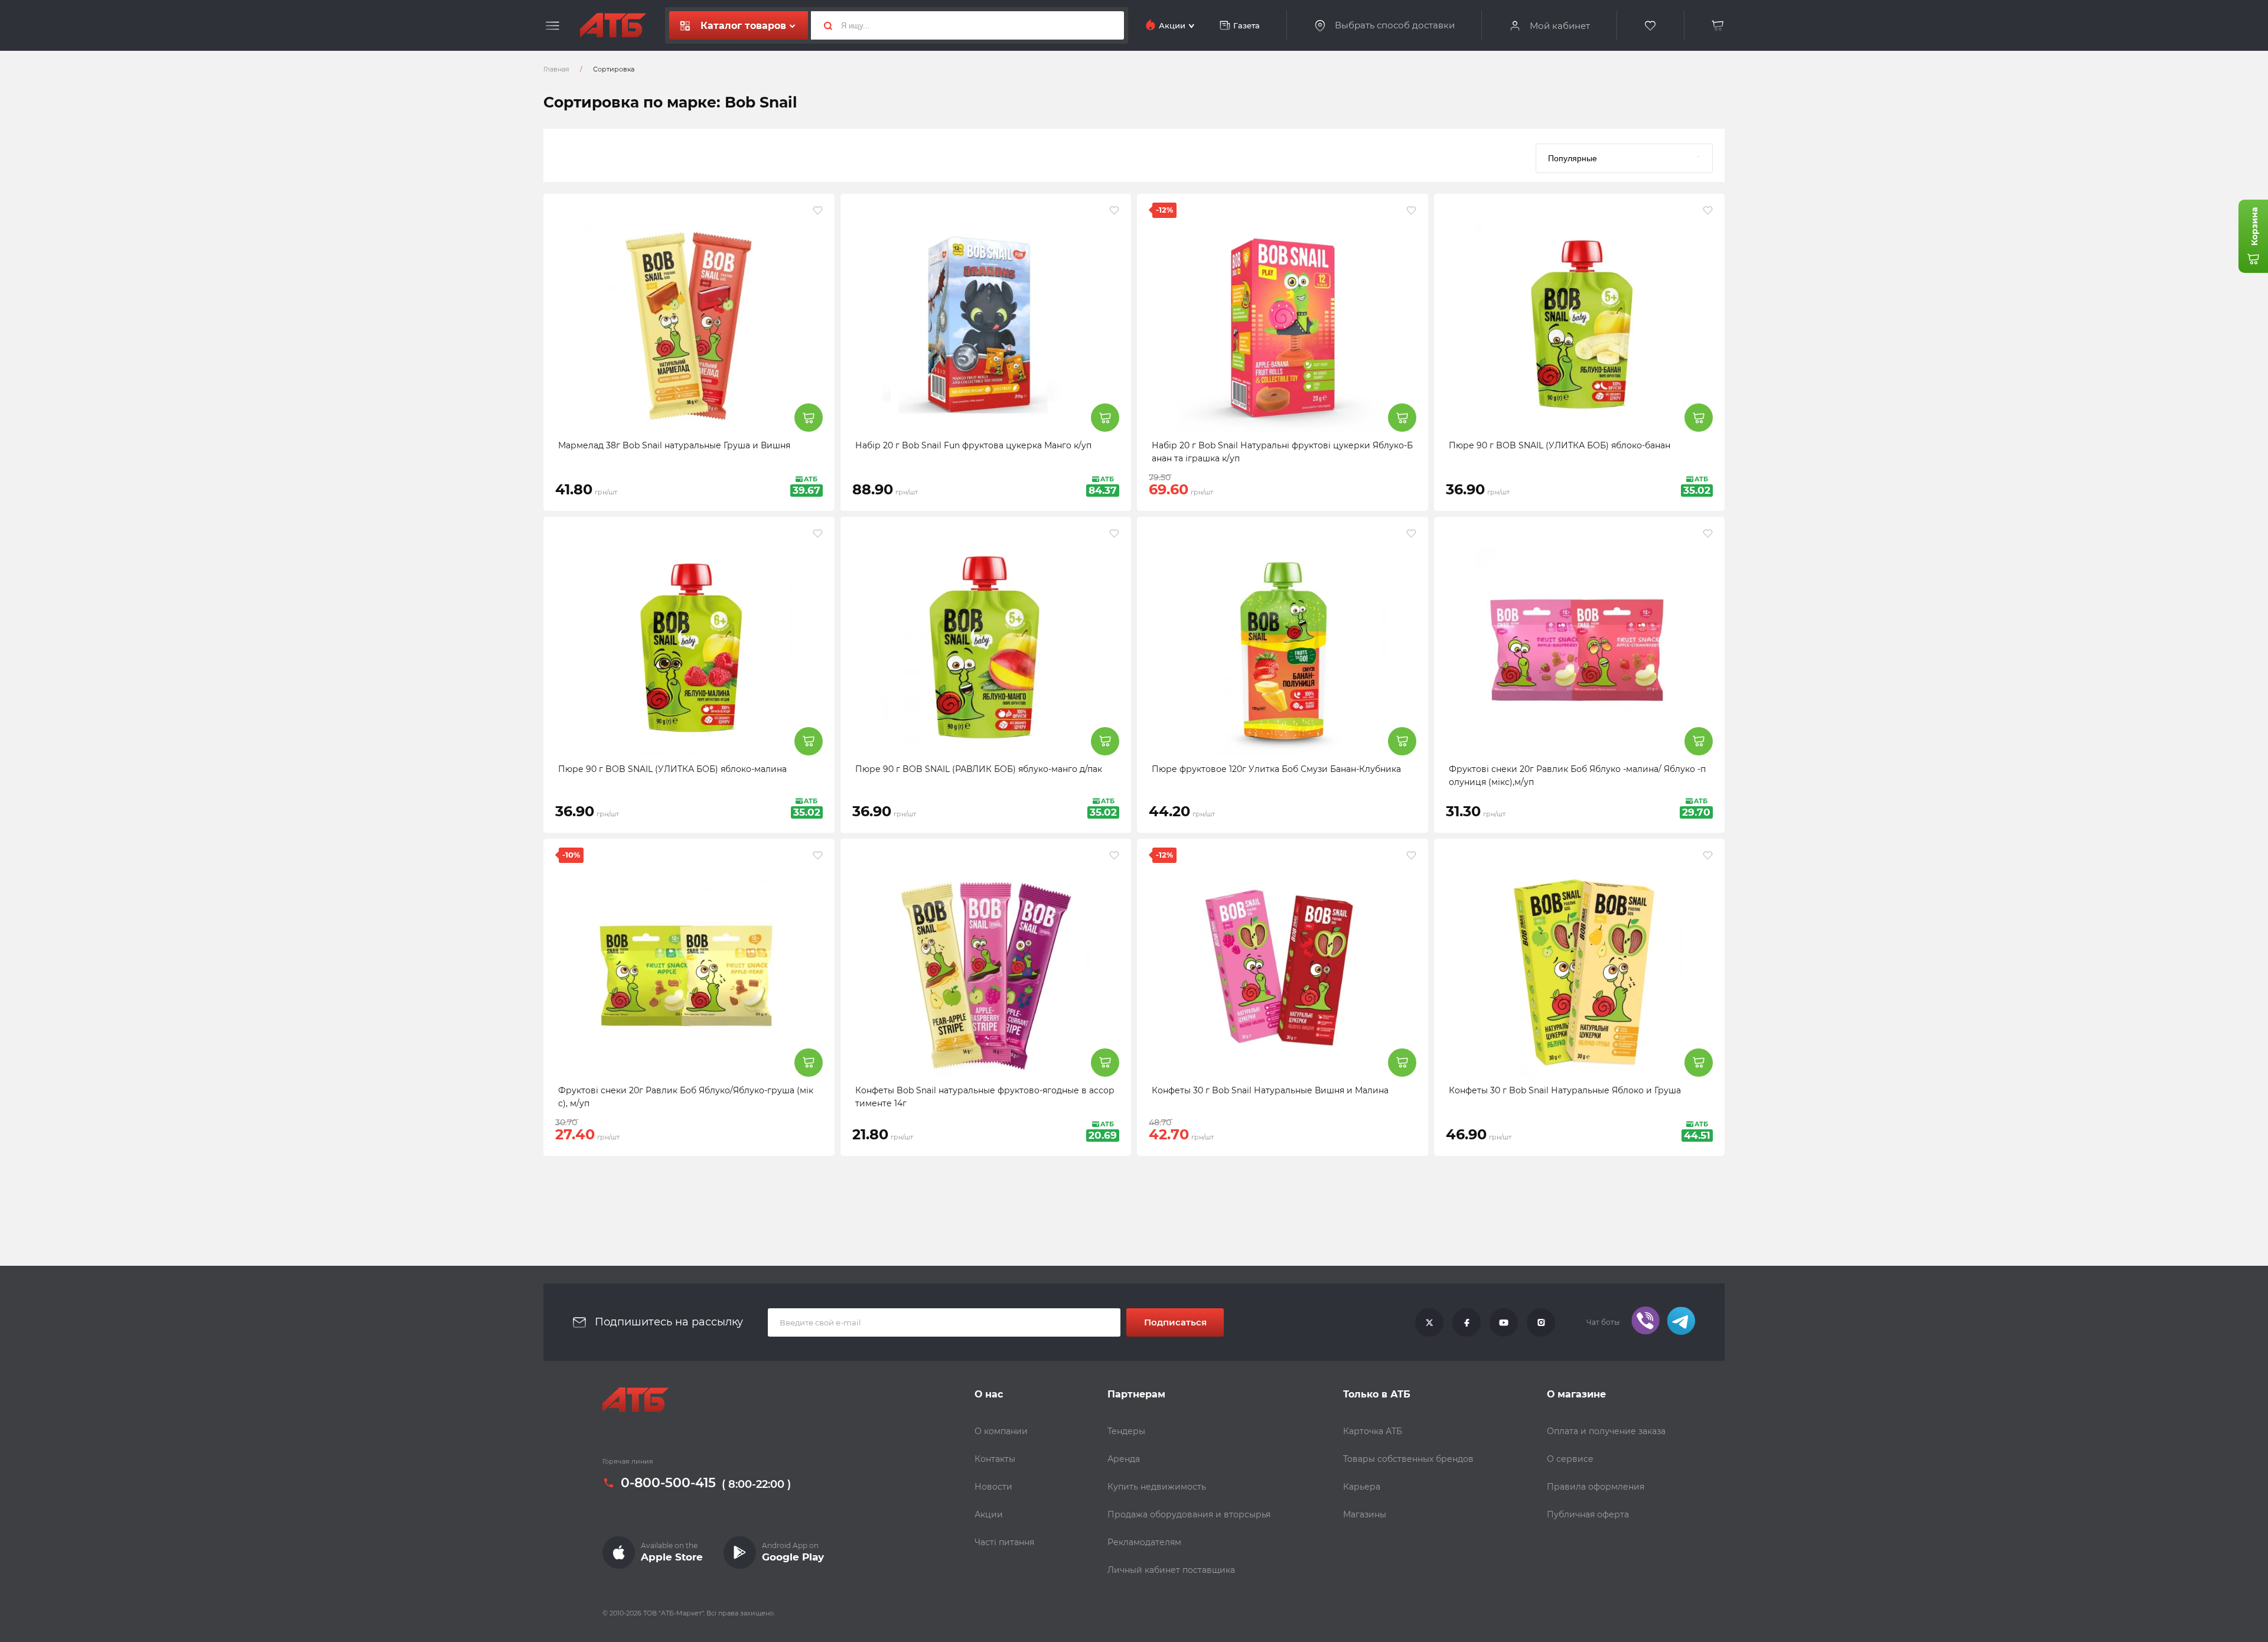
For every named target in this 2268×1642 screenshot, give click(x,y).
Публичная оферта (1588, 1514)
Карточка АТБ (1373, 1431)
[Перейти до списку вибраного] (1651, 26)
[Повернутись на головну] (613, 25)
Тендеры (1126, 1431)
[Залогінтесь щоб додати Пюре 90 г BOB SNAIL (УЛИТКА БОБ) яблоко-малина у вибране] (818, 533)
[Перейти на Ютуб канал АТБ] (1504, 1322)
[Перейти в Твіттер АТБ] (1429, 1322)
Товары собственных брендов (1408, 1459)
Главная (556, 69)
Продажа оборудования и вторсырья (1189, 1514)
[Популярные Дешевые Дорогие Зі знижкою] (1624, 155)
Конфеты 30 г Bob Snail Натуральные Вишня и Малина (1270, 1090)
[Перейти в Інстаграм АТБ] (1541, 1322)
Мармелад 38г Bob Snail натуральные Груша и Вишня (674, 445)
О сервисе (1570, 1459)
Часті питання (1004, 1542)
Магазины (1365, 1514)
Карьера (1362, 1487)
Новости (993, 1487)
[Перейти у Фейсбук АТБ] (1467, 1322)
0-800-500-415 (668, 1483)
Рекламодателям (1144, 1542)
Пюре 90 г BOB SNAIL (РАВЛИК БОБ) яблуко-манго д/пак (979, 769)
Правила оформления (1596, 1487)
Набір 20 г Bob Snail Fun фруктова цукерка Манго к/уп (973, 445)
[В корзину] (1718, 26)
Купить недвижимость (1157, 1487)
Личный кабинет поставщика (1171, 1570)
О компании (1001, 1431)
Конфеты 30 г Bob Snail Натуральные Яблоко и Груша (1565, 1090)
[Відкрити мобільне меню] (553, 26)
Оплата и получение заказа (1606, 1431)
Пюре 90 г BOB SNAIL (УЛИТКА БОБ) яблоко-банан (1560, 445)
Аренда (1124, 1459)
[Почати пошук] (823, 25)
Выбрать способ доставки (1395, 25)
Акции (989, 1514)
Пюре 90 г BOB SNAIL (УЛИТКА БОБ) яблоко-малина (672, 769)
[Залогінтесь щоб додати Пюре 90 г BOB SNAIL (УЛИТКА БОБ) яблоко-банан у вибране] (1708, 210)
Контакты (995, 1459)
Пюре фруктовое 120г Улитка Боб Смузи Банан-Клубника (1276, 769)
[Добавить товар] (809, 418)
